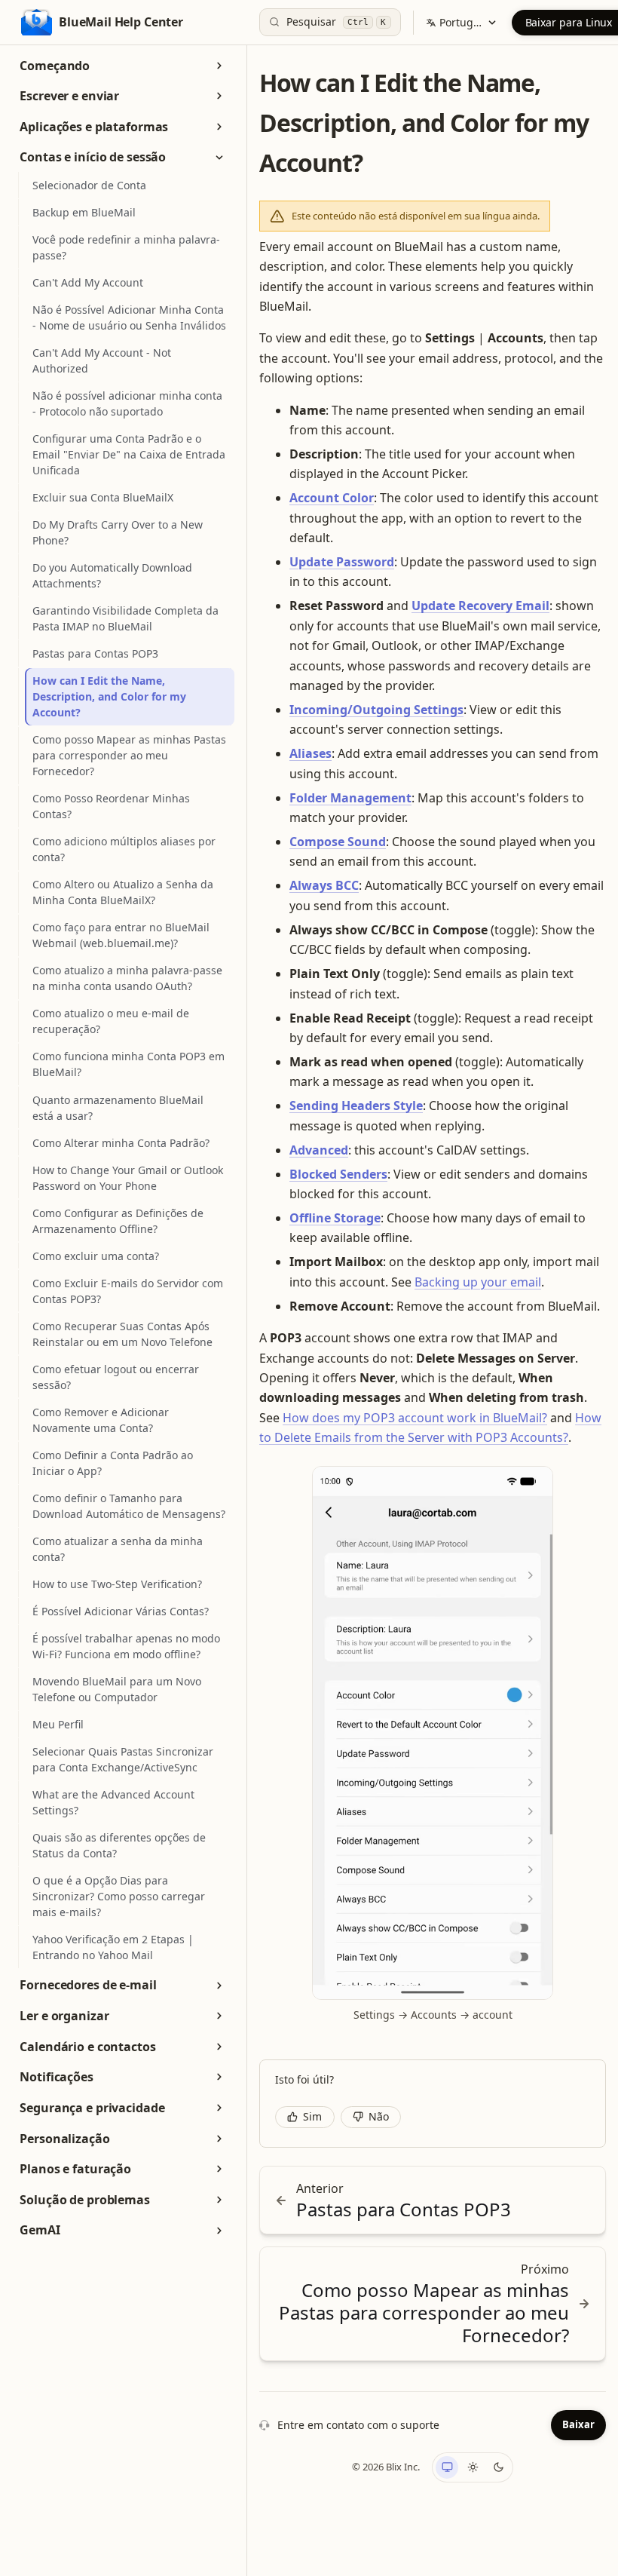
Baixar (578, 2424)
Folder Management (350, 798)
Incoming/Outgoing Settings (376, 710)
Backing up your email (478, 1282)
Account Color (332, 498)
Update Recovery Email (480, 606)
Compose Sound (338, 842)
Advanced (319, 1150)
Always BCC (324, 885)
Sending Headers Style (356, 1106)
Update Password (342, 562)
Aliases (311, 753)
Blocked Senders (338, 1174)
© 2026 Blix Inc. (386, 2467)
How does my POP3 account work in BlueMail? (415, 1418)
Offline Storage (335, 1218)
